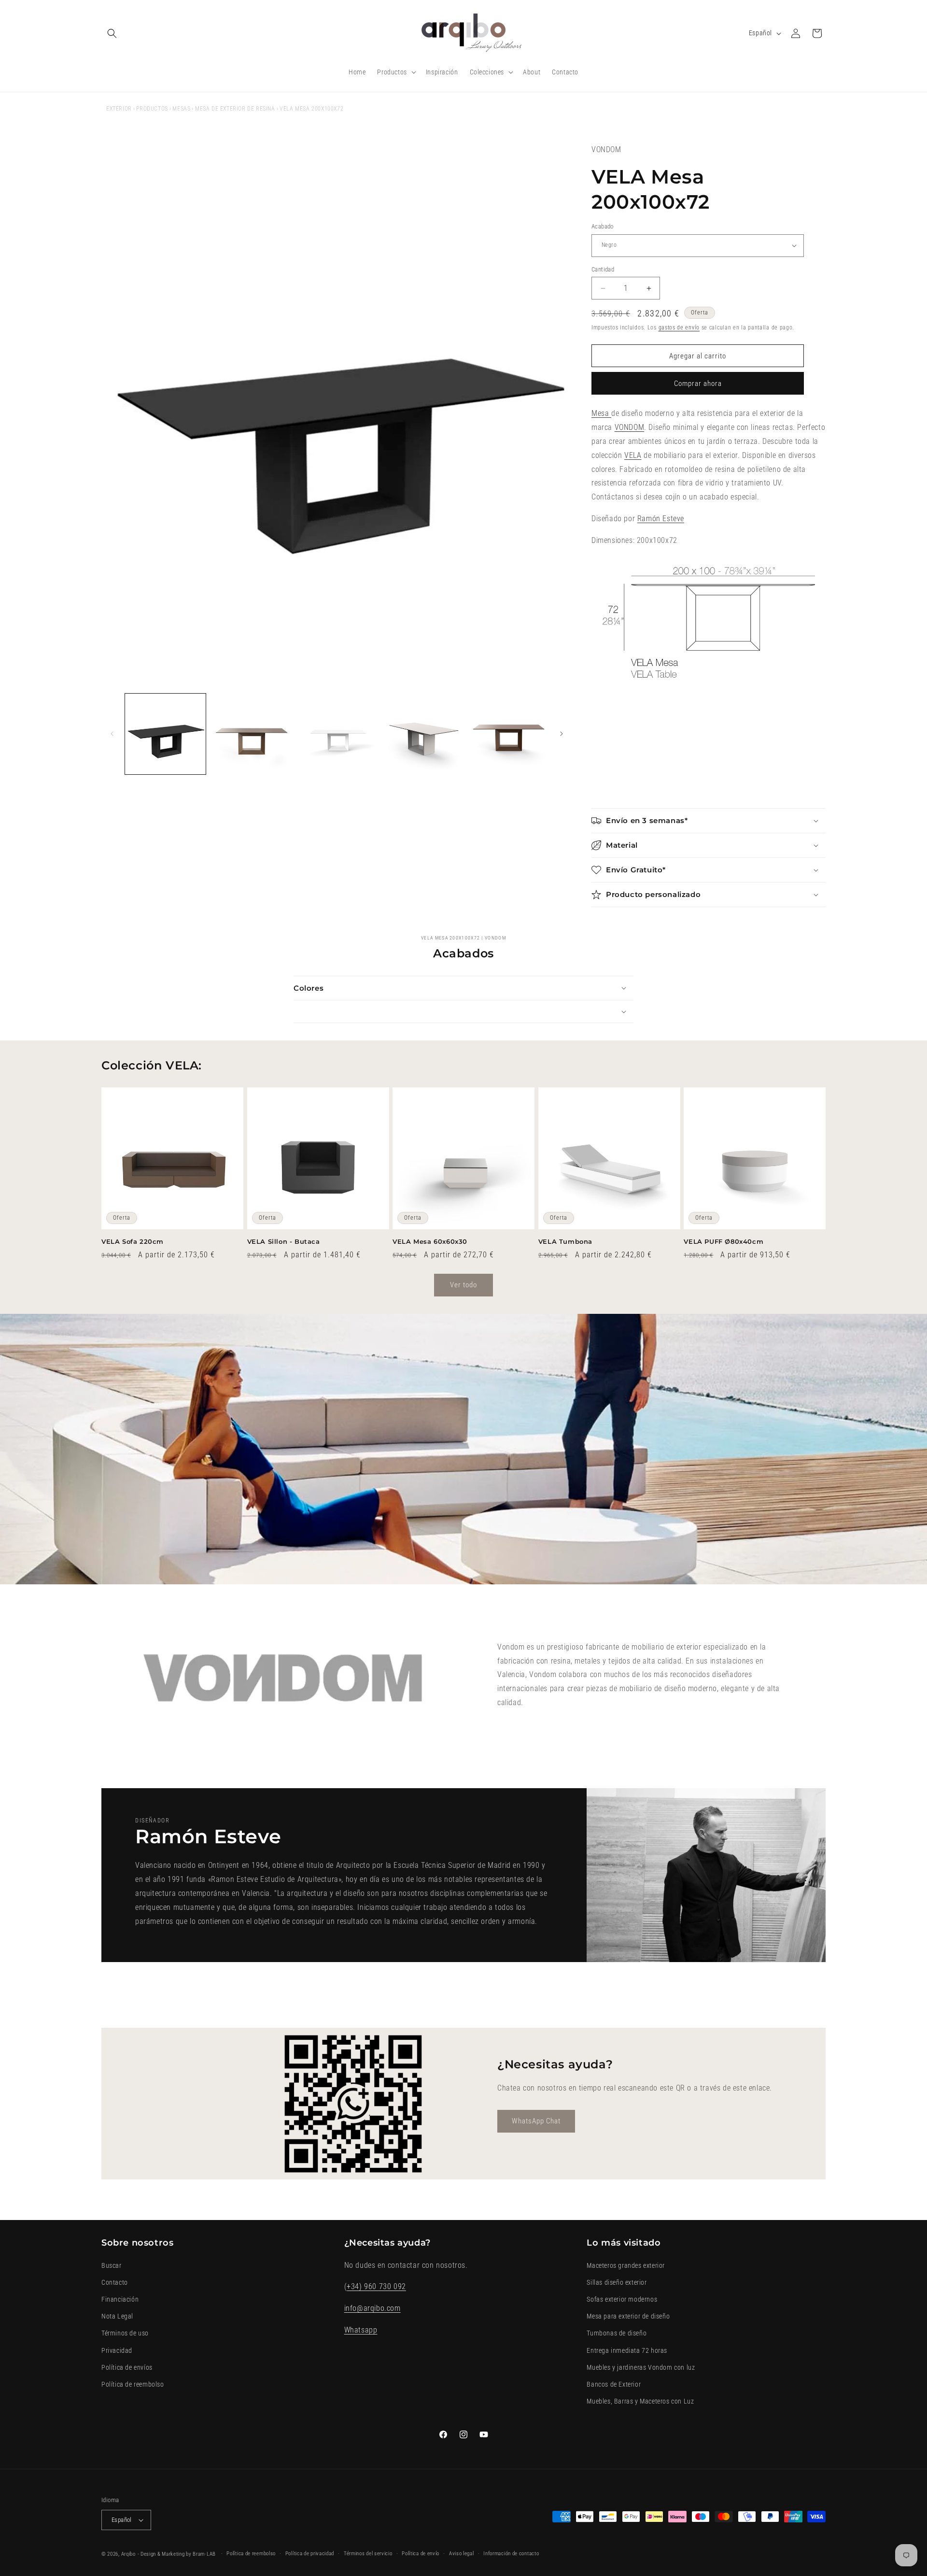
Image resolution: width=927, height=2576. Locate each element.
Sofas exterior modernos (622, 2299)
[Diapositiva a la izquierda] (112, 734)
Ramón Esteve (661, 519)
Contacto (115, 2282)
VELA (633, 455)
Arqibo (128, 2554)
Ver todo (463, 1285)
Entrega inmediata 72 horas (627, 2350)
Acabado (603, 226)
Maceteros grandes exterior (626, 2265)
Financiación (120, 2299)
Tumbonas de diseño (617, 2333)
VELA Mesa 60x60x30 (430, 1241)
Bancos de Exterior (614, 2384)
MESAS (181, 109)
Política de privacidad (310, 2554)
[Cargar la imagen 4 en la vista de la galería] (422, 734)
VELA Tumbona (565, 1241)
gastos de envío (679, 327)
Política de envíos (127, 2367)
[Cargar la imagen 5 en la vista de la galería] (508, 734)
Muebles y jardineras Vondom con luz (641, 2367)
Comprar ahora (698, 384)
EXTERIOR (119, 109)
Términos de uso (125, 2333)
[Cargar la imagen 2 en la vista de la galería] (251, 734)
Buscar (112, 2265)
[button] (112, 33)
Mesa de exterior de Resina (235, 109)
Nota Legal (117, 2316)
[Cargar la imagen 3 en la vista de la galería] (337, 734)
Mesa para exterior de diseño (628, 2316)
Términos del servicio (368, 2554)
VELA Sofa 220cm (133, 1241)
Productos (152, 109)
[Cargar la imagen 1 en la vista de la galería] (165, 734)
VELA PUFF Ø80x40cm (723, 1241)
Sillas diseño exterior (617, 2282)
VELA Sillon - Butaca (284, 1241)
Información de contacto (511, 2554)
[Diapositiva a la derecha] (562, 734)
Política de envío (421, 2554)
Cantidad (603, 269)
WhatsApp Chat (536, 2121)
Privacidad (117, 2350)
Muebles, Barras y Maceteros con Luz (640, 2401)
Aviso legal (462, 2554)
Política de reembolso (133, 2384)
